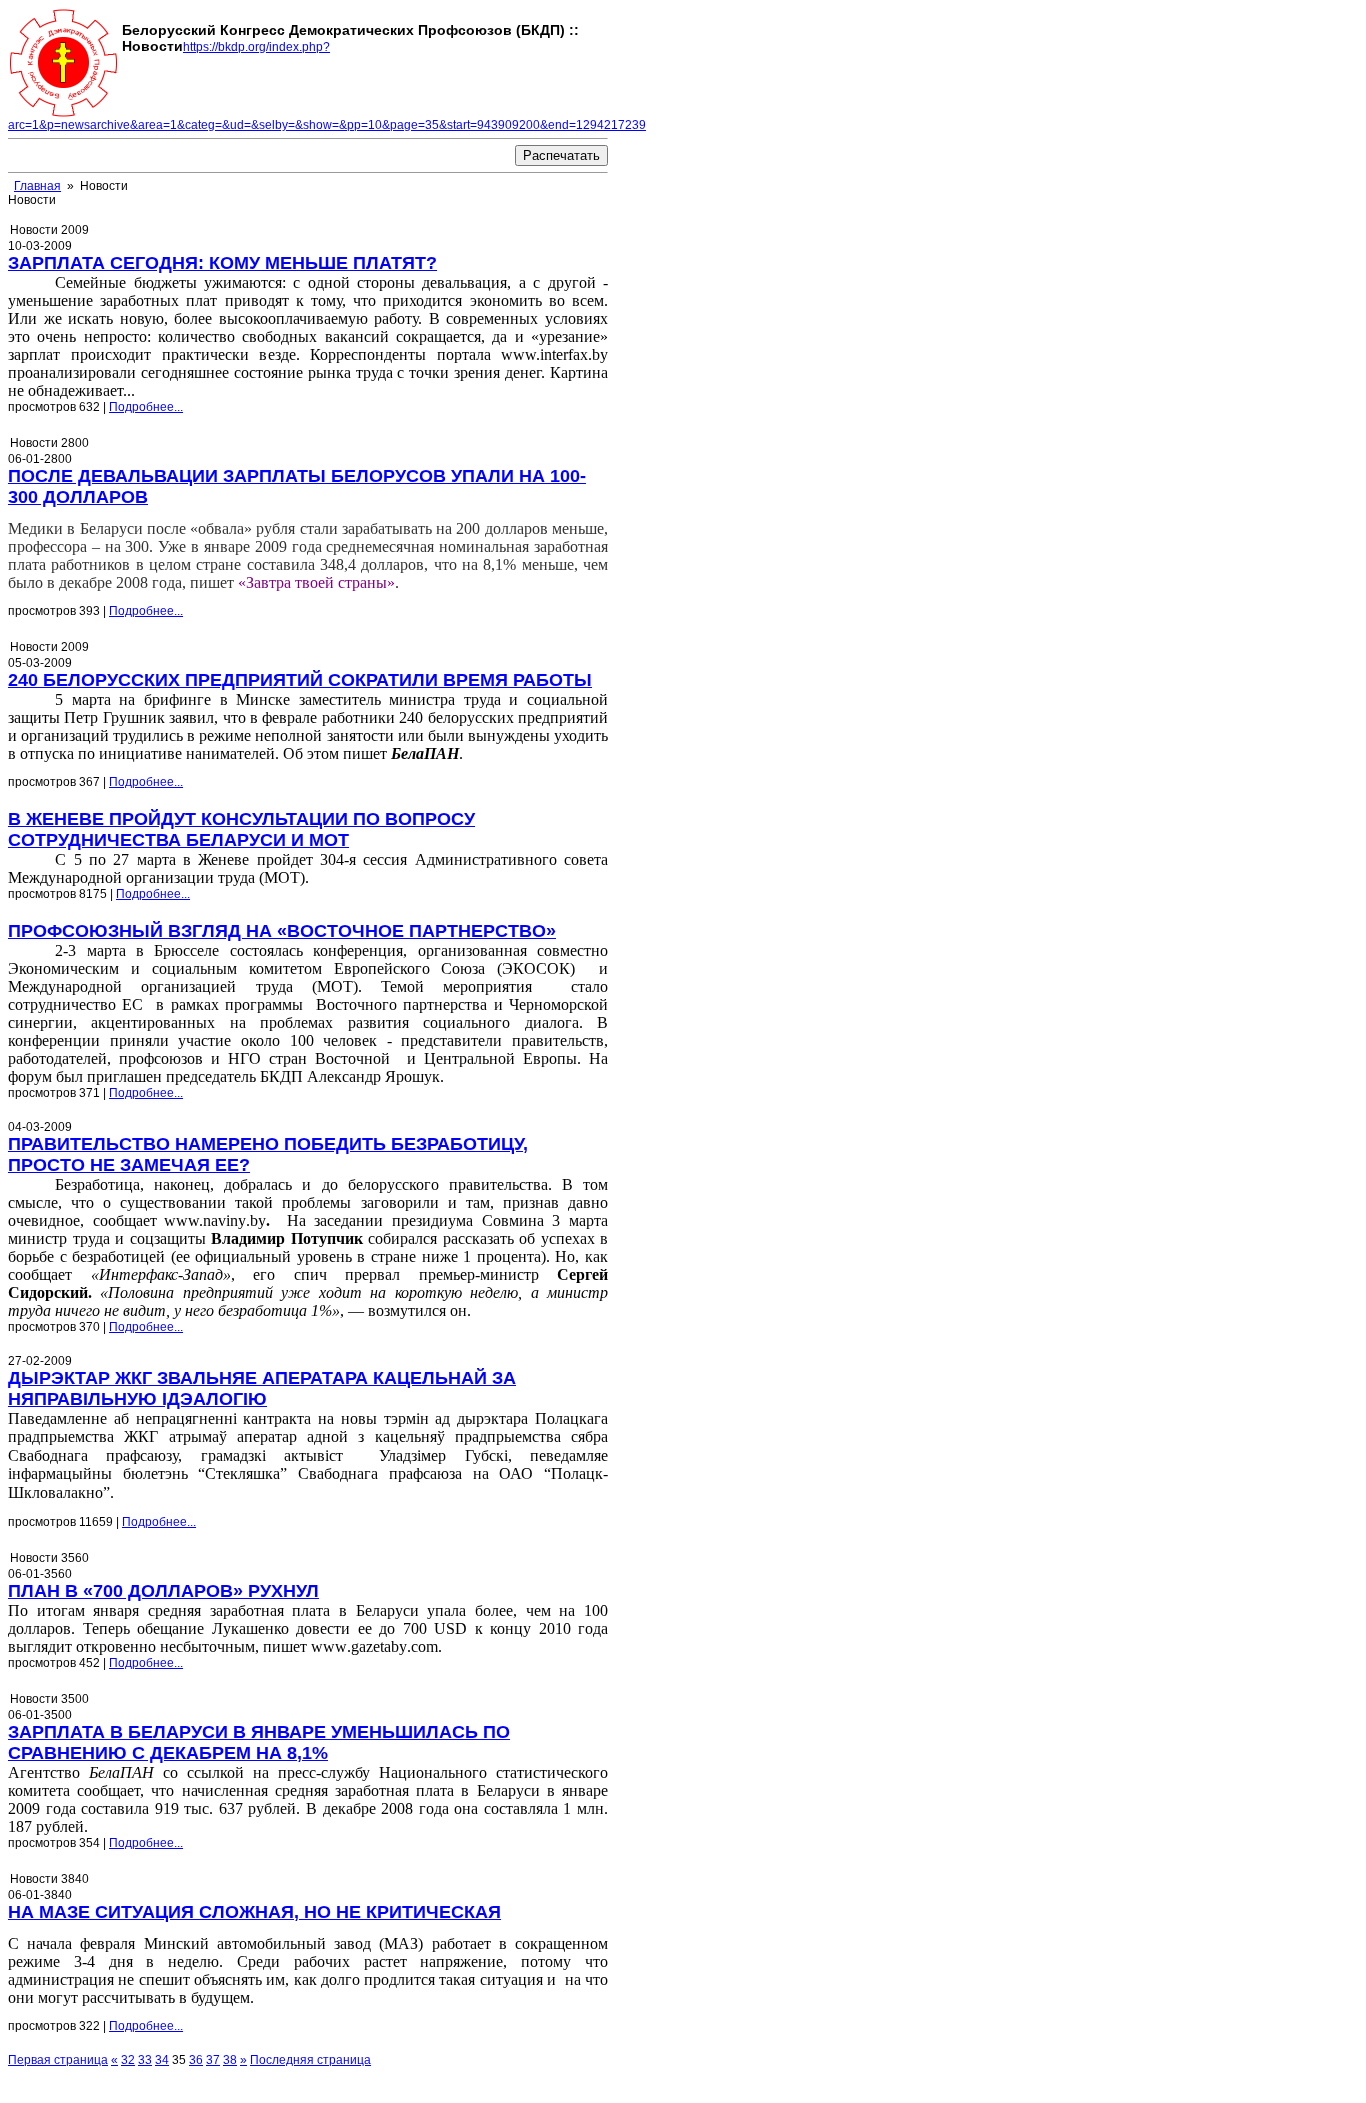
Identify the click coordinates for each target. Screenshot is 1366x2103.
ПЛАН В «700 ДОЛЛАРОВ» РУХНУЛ (163, 1591)
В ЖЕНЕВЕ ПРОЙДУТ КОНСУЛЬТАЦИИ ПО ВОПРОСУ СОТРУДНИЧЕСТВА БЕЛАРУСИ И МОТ (241, 829)
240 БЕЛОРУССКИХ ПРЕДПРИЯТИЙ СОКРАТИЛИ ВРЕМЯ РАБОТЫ (300, 680)
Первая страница (58, 2060)
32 (128, 2060)
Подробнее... (146, 407)
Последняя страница (310, 2060)
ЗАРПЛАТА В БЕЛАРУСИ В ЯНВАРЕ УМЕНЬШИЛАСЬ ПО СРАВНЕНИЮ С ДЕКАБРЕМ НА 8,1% (259, 1742)
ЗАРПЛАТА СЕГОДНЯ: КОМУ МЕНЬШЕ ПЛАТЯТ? (222, 263)
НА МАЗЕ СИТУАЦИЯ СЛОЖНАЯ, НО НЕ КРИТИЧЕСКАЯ (254, 1912)
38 (230, 2060)
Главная (37, 186)
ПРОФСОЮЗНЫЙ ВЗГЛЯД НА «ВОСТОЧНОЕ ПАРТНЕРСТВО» (282, 931)
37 (213, 2060)
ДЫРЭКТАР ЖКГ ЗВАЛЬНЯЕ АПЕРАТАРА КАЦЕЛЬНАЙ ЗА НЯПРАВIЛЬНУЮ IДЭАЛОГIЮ (262, 1388)
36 (196, 2060)
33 (145, 2060)
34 (162, 2060)
